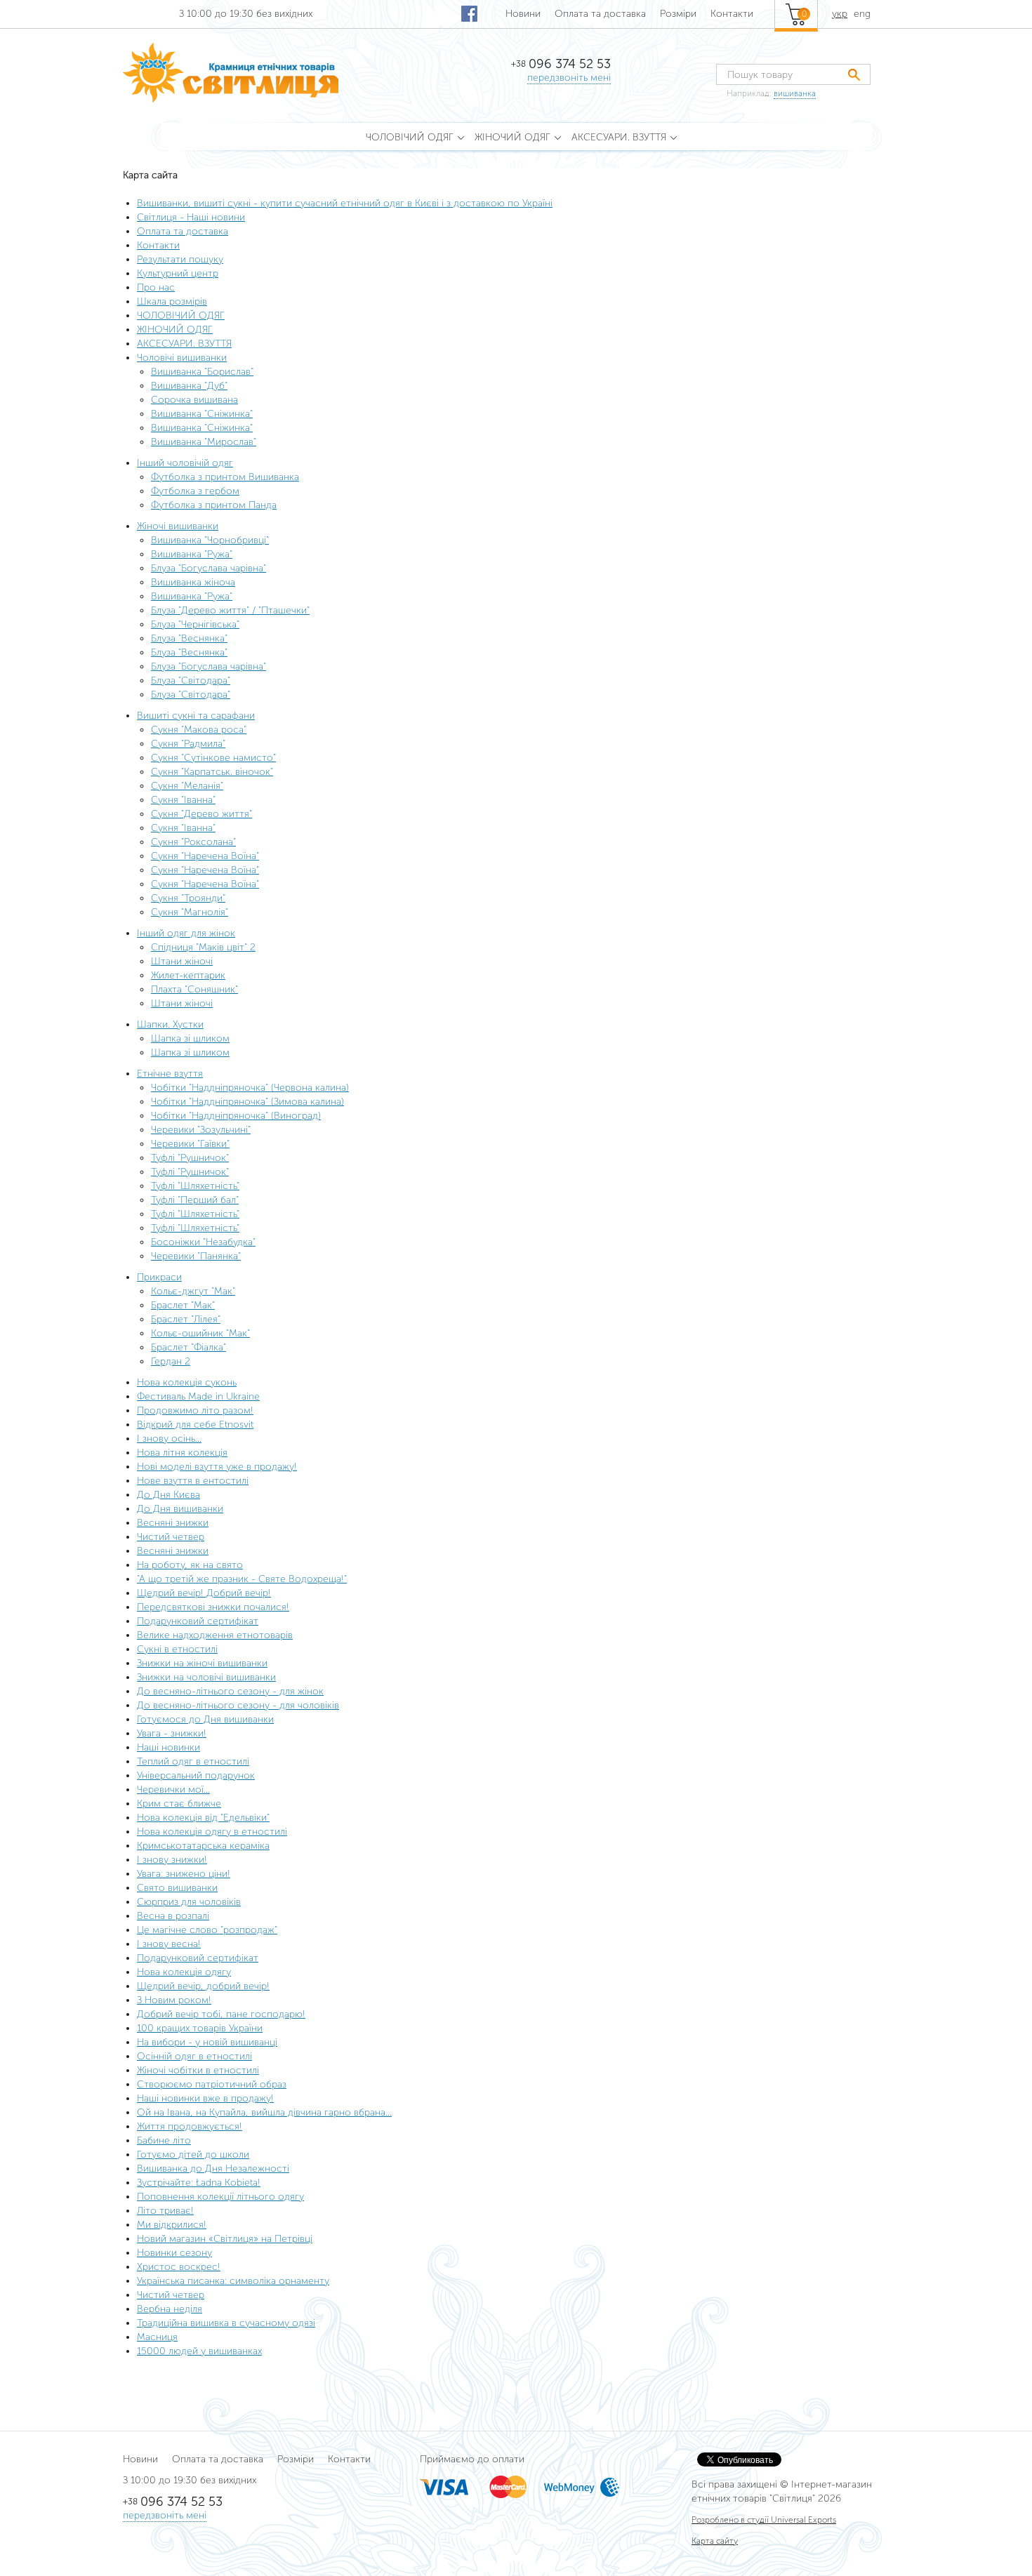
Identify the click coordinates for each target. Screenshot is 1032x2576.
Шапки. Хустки (170, 1024)
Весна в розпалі (173, 1916)
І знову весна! (169, 1944)
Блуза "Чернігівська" (195, 624)
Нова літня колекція (182, 1453)
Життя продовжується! (190, 2126)
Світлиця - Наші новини (191, 217)
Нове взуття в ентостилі (193, 1481)
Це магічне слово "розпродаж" (207, 1930)
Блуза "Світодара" (191, 680)
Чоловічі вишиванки (182, 358)
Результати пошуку (180, 259)
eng (862, 14)
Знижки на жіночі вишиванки (202, 1663)
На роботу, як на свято (190, 1565)
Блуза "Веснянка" (189, 638)
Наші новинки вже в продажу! (205, 2098)
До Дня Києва (168, 1495)
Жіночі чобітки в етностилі (198, 2070)
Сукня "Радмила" (188, 744)
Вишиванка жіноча (193, 582)
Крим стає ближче (179, 1804)
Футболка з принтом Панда (214, 505)
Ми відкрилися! (172, 2225)
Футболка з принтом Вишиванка (225, 477)
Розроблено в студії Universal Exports (764, 2520)
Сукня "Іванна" (183, 800)
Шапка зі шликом (190, 1038)
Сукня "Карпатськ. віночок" (212, 772)
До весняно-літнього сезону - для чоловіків (238, 1705)
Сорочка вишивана (194, 400)
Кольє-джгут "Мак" (193, 1291)
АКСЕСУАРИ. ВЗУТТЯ (184, 344)
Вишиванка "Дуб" (189, 386)
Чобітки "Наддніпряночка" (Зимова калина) (247, 1102)
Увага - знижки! (172, 1733)
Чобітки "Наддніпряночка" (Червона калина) (250, 1088)
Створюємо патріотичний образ (212, 2084)
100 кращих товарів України (200, 2028)
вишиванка (795, 93)
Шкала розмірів (172, 301)
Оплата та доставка (600, 14)
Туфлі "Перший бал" (195, 1200)
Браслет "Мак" (183, 1305)
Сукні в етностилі (177, 1649)
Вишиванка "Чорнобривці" (210, 540)
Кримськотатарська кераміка (203, 1846)
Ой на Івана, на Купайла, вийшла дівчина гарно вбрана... (264, 2112)
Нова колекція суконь (187, 1382)
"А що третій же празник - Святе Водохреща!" (242, 1579)
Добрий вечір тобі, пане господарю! (221, 2014)
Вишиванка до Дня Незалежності (213, 2169)
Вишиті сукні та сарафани (196, 716)
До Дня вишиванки (180, 1509)
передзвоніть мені (569, 78)
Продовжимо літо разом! (195, 1410)
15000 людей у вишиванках (199, 2351)
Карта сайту (715, 2541)
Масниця (157, 2337)
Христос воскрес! (179, 2267)
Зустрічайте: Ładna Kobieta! (199, 2183)
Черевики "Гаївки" (190, 1144)
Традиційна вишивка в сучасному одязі (226, 2323)
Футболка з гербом (195, 491)
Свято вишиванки (177, 1888)
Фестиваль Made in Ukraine (198, 1396)
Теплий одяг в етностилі (193, 1761)
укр (840, 14)
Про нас (156, 287)
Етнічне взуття (170, 1074)
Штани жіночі (182, 961)
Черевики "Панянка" (196, 1256)
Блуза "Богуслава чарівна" (209, 568)
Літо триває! (165, 2211)
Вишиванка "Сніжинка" (202, 414)
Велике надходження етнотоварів (215, 1635)
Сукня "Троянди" (188, 898)
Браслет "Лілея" (186, 1319)
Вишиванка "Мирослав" (204, 442)
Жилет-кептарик (188, 975)
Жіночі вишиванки (178, 526)
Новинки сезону (174, 2253)
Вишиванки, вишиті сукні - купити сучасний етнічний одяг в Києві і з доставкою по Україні (345, 203)
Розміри (678, 14)
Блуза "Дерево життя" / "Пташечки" (230, 610)
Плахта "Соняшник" (194, 989)
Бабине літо (164, 2140)
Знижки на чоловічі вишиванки (206, 1677)
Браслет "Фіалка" (188, 1347)
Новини (523, 14)
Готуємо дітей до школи (193, 2155)
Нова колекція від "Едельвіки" (203, 1818)
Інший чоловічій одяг (185, 463)
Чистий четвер (171, 1537)
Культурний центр (178, 273)
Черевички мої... (173, 1790)
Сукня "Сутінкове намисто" (213, 758)
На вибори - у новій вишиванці (207, 2042)
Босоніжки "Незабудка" (203, 1242)
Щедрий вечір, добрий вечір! (203, 1986)
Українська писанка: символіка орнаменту (233, 2281)
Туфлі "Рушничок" (190, 1158)
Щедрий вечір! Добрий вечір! (204, 1593)
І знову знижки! (172, 1860)
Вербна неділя (170, 2309)
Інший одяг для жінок (186, 933)
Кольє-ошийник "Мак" (200, 1333)
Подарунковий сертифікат (198, 1621)
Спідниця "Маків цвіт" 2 (203, 947)
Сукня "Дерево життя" (201, 814)
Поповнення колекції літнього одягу (220, 2197)
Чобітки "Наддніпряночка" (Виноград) (236, 1116)
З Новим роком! (174, 2000)
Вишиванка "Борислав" (202, 372)
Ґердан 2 (171, 1361)
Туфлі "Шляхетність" (195, 1186)
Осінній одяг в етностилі (194, 2056)
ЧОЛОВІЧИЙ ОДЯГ (181, 316)
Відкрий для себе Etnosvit (195, 1425)
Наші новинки (168, 1747)
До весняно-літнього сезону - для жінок (230, 1691)
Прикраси (159, 1277)
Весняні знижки (173, 1523)
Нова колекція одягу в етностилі (212, 1832)
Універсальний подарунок (196, 1775)
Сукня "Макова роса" (199, 730)
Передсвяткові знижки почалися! (213, 1607)
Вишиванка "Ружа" (192, 554)
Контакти (732, 14)
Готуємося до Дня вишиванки (205, 1719)
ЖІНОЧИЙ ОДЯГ (175, 330)
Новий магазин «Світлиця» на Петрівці (225, 2239)
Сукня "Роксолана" (193, 842)
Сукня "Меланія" (187, 786)
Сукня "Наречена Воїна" (205, 856)
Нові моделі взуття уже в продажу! (217, 1467)
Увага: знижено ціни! (184, 1874)
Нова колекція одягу (184, 1972)
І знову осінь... (169, 1439)
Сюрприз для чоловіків (189, 1902)
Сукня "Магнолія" (190, 912)
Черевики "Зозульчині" (201, 1130)
